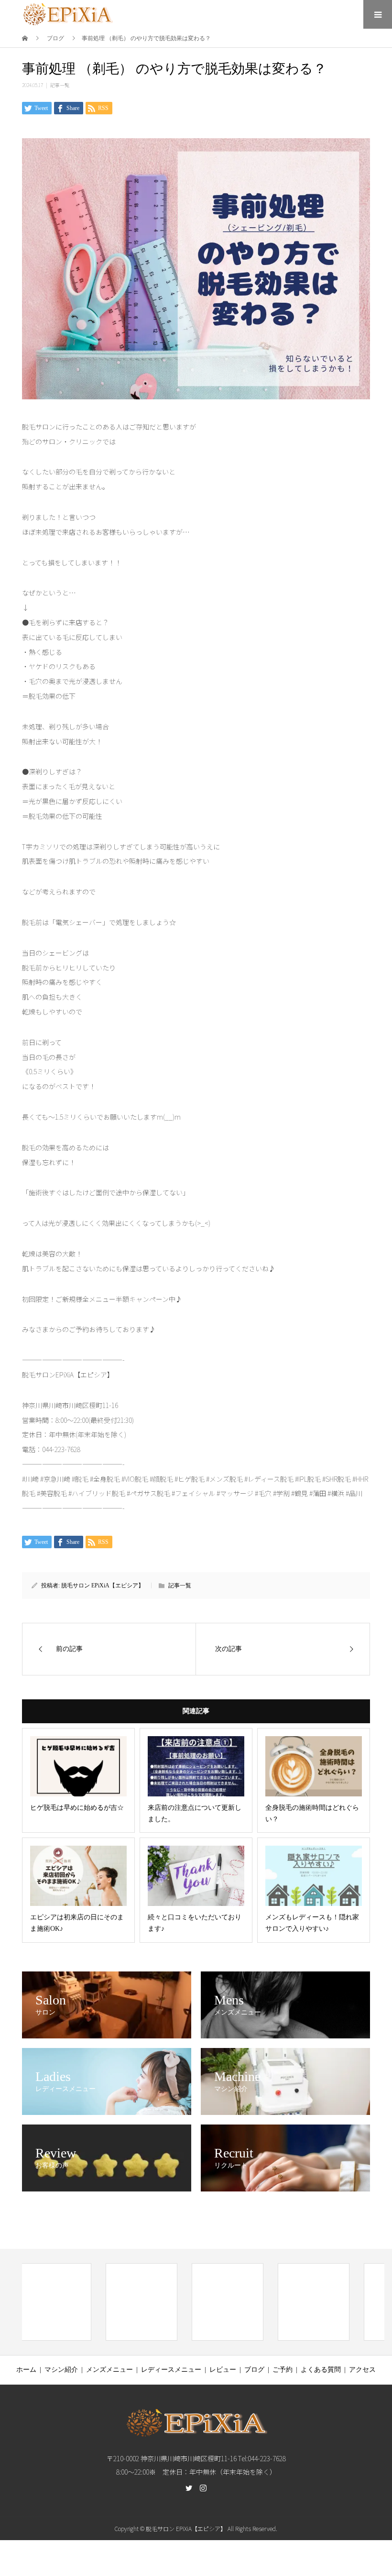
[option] (55, 2302)
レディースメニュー (171, 2370)
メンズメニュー (109, 2370)
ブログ (254, 2370)
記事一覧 (60, 85)
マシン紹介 (61, 2370)
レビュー (223, 2370)
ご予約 (283, 2370)
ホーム (26, 2370)
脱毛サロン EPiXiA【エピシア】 (103, 1585)
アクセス (362, 2370)
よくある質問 (321, 2370)
